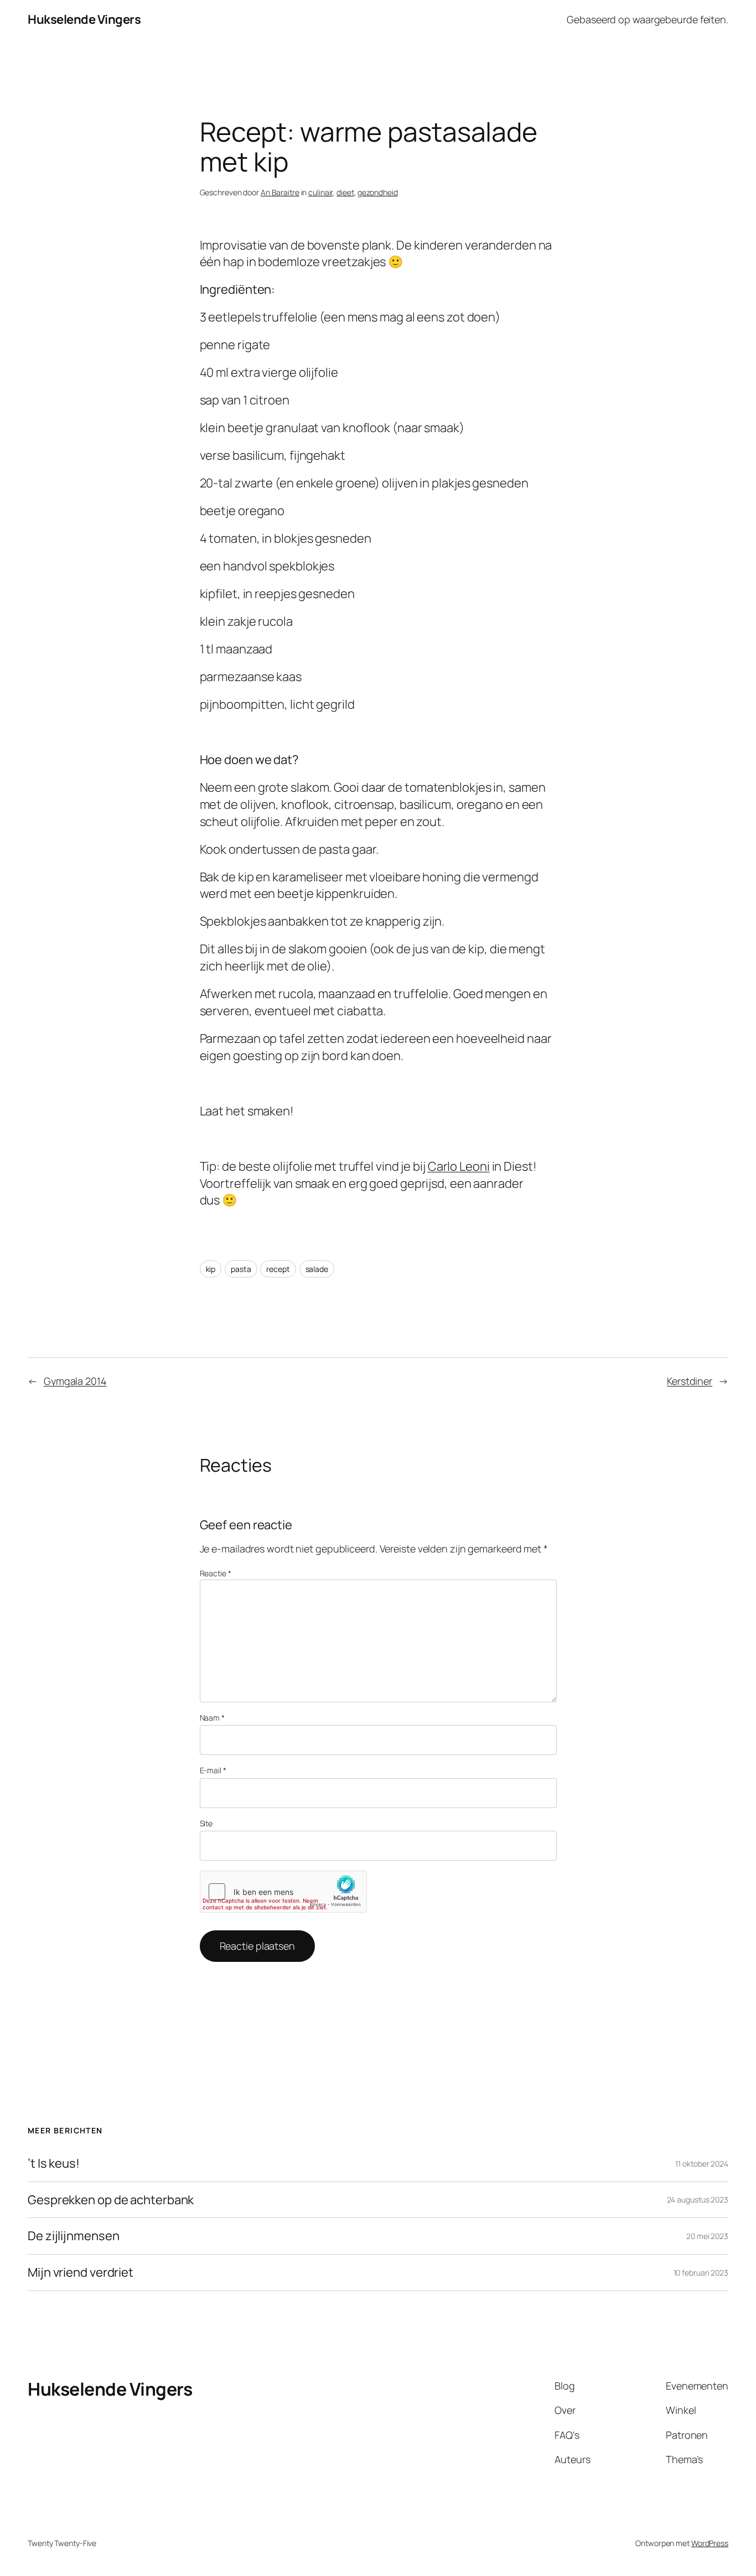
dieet (345, 192)
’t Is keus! (54, 2164)
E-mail (213, 1770)
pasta (241, 1269)
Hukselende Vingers (84, 19)
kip (211, 1269)
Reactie (216, 1573)
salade (317, 1269)
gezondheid (377, 192)
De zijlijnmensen (73, 2236)
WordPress (710, 2543)
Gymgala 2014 (75, 1381)
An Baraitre (280, 192)
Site (206, 1823)
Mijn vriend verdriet (81, 2273)
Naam (212, 1718)
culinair (320, 192)
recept (278, 1269)
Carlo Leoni (459, 1166)
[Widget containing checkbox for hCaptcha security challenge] (283, 1892)
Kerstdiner (690, 1381)
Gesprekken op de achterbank (111, 2200)
